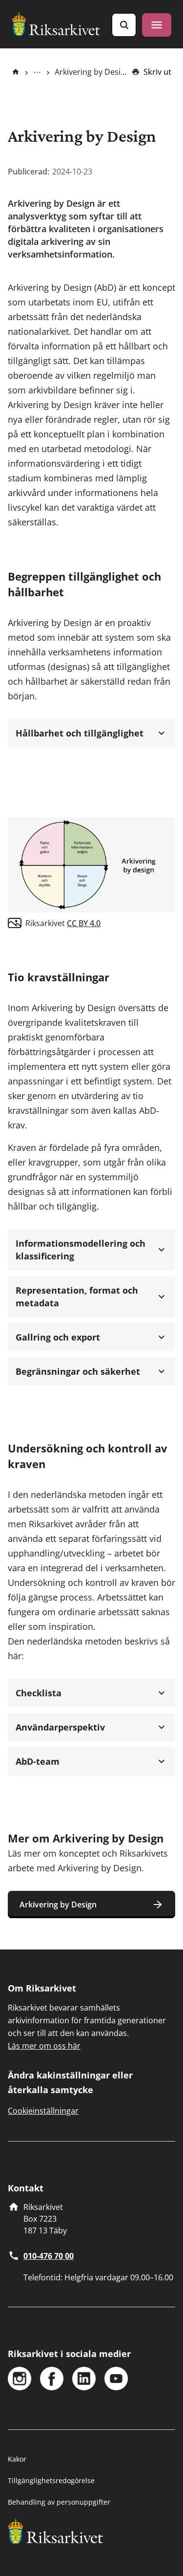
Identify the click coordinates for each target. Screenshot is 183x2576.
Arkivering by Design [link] (91, 72)
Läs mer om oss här (44, 2046)
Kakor (17, 2459)
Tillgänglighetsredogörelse (51, 2480)
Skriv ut (157, 72)
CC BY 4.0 (84, 923)
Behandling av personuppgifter (59, 2502)
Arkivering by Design (58, 1905)
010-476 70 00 (49, 2256)
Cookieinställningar (43, 2111)
